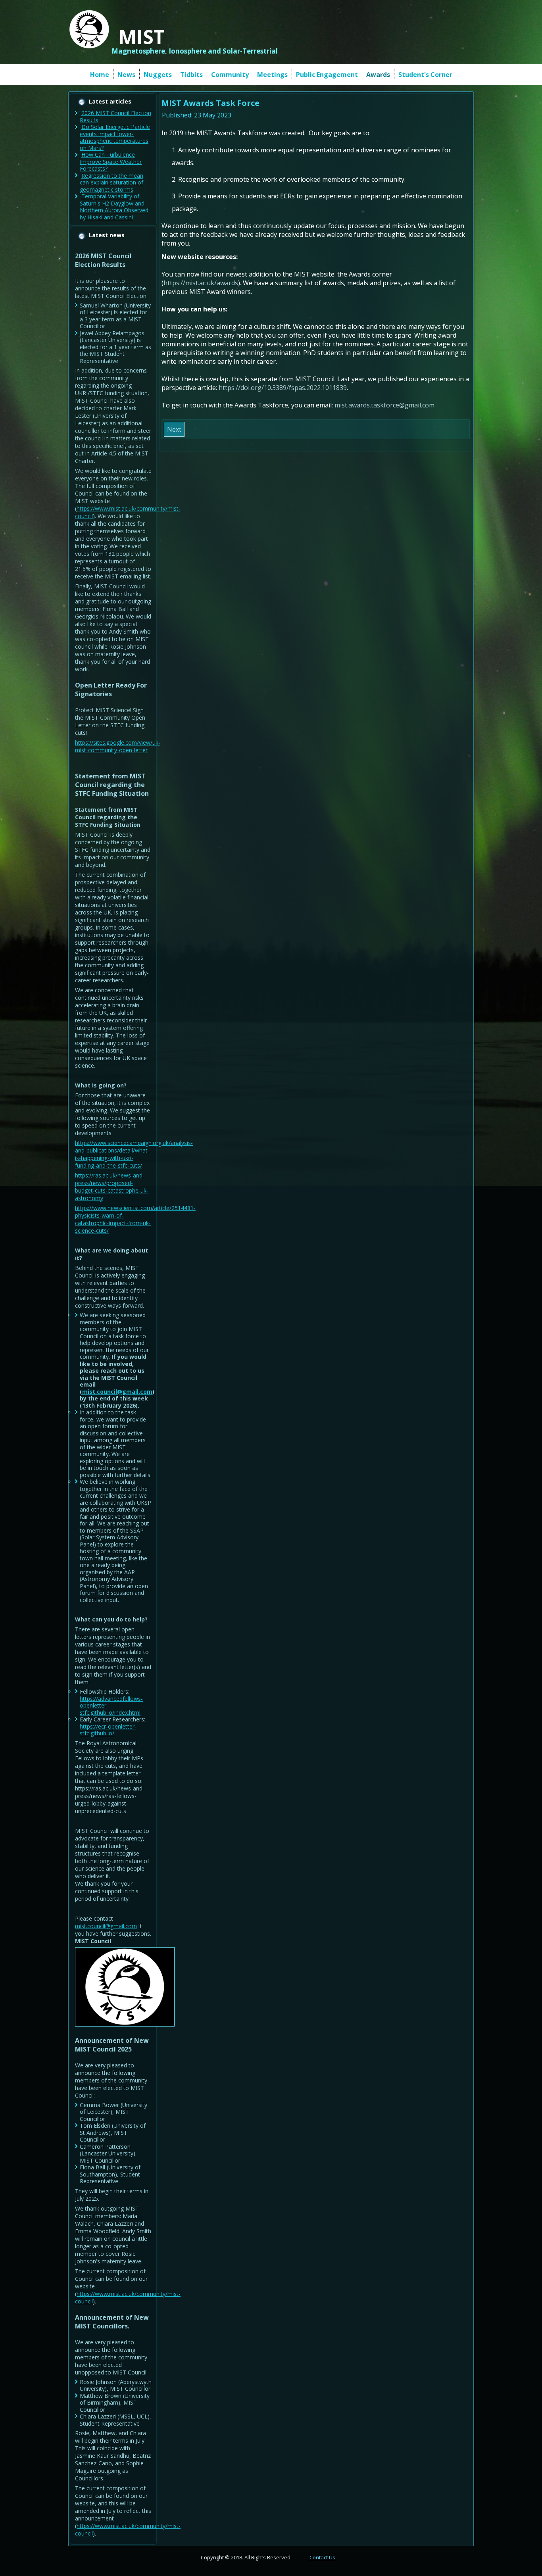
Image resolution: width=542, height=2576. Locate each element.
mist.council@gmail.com (117, 1392)
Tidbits (191, 75)
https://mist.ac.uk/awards (201, 283)
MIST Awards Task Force (210, 103)
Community (230, 75)
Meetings (272, 75)
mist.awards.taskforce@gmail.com (384, 405)
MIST (142, 37)
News (126, 75)
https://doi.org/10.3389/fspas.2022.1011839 (283, 388)
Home (100, 75)
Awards (378, 75)
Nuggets (158, 75)
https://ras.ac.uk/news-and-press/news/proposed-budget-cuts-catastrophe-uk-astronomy (112, 1187)
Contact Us (322, 2557)
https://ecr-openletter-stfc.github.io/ (108, 1730)
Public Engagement (327, 75)
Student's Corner (425, 75)
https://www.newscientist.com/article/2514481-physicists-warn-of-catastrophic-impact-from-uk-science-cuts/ (135, 1219)
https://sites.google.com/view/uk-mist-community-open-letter (118, 746)
